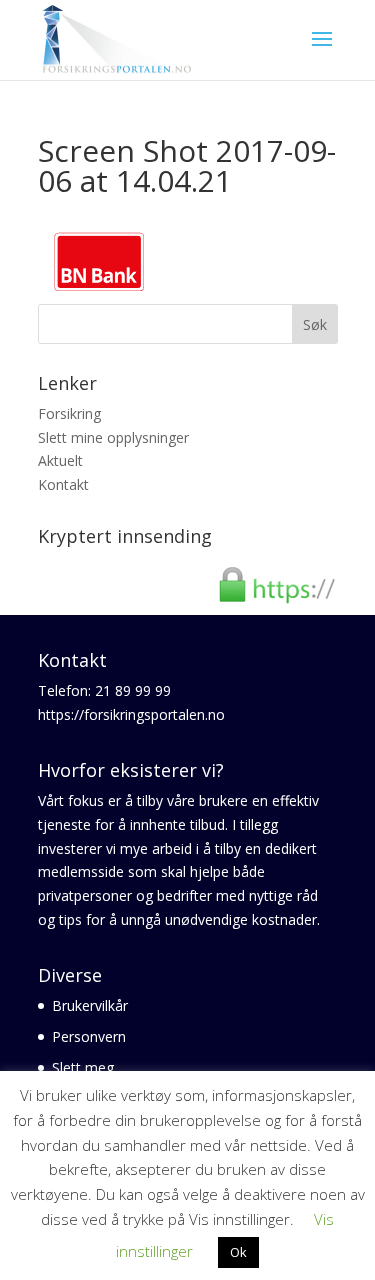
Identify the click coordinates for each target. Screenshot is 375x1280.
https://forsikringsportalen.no (131, 714)
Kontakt (63, 484)
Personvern (89, 1036)
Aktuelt (60, 460)
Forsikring (69, 413)
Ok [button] (238, 1252)
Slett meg (83, 1067)
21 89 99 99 (133, 690)
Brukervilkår (90, 1005)
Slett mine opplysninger (113, 437)
